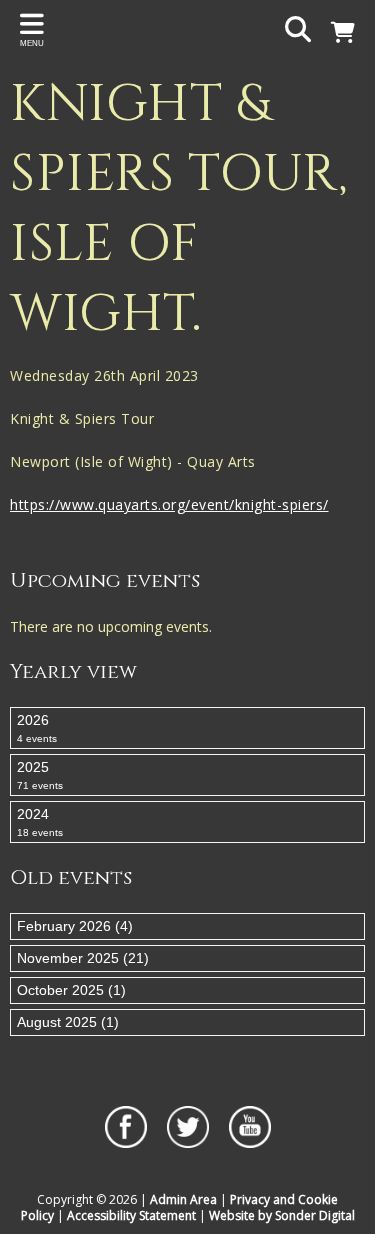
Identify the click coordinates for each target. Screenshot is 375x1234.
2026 (37, 728)
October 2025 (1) (71, 990)
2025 (40, 775)
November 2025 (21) (83, 958)
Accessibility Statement (131, 1215)
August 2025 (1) (68, 1022)
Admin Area (183, 1199)
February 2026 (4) (75, 926)
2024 (40, 822)
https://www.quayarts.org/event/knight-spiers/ (169, 504)
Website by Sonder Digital (282, 1215)
